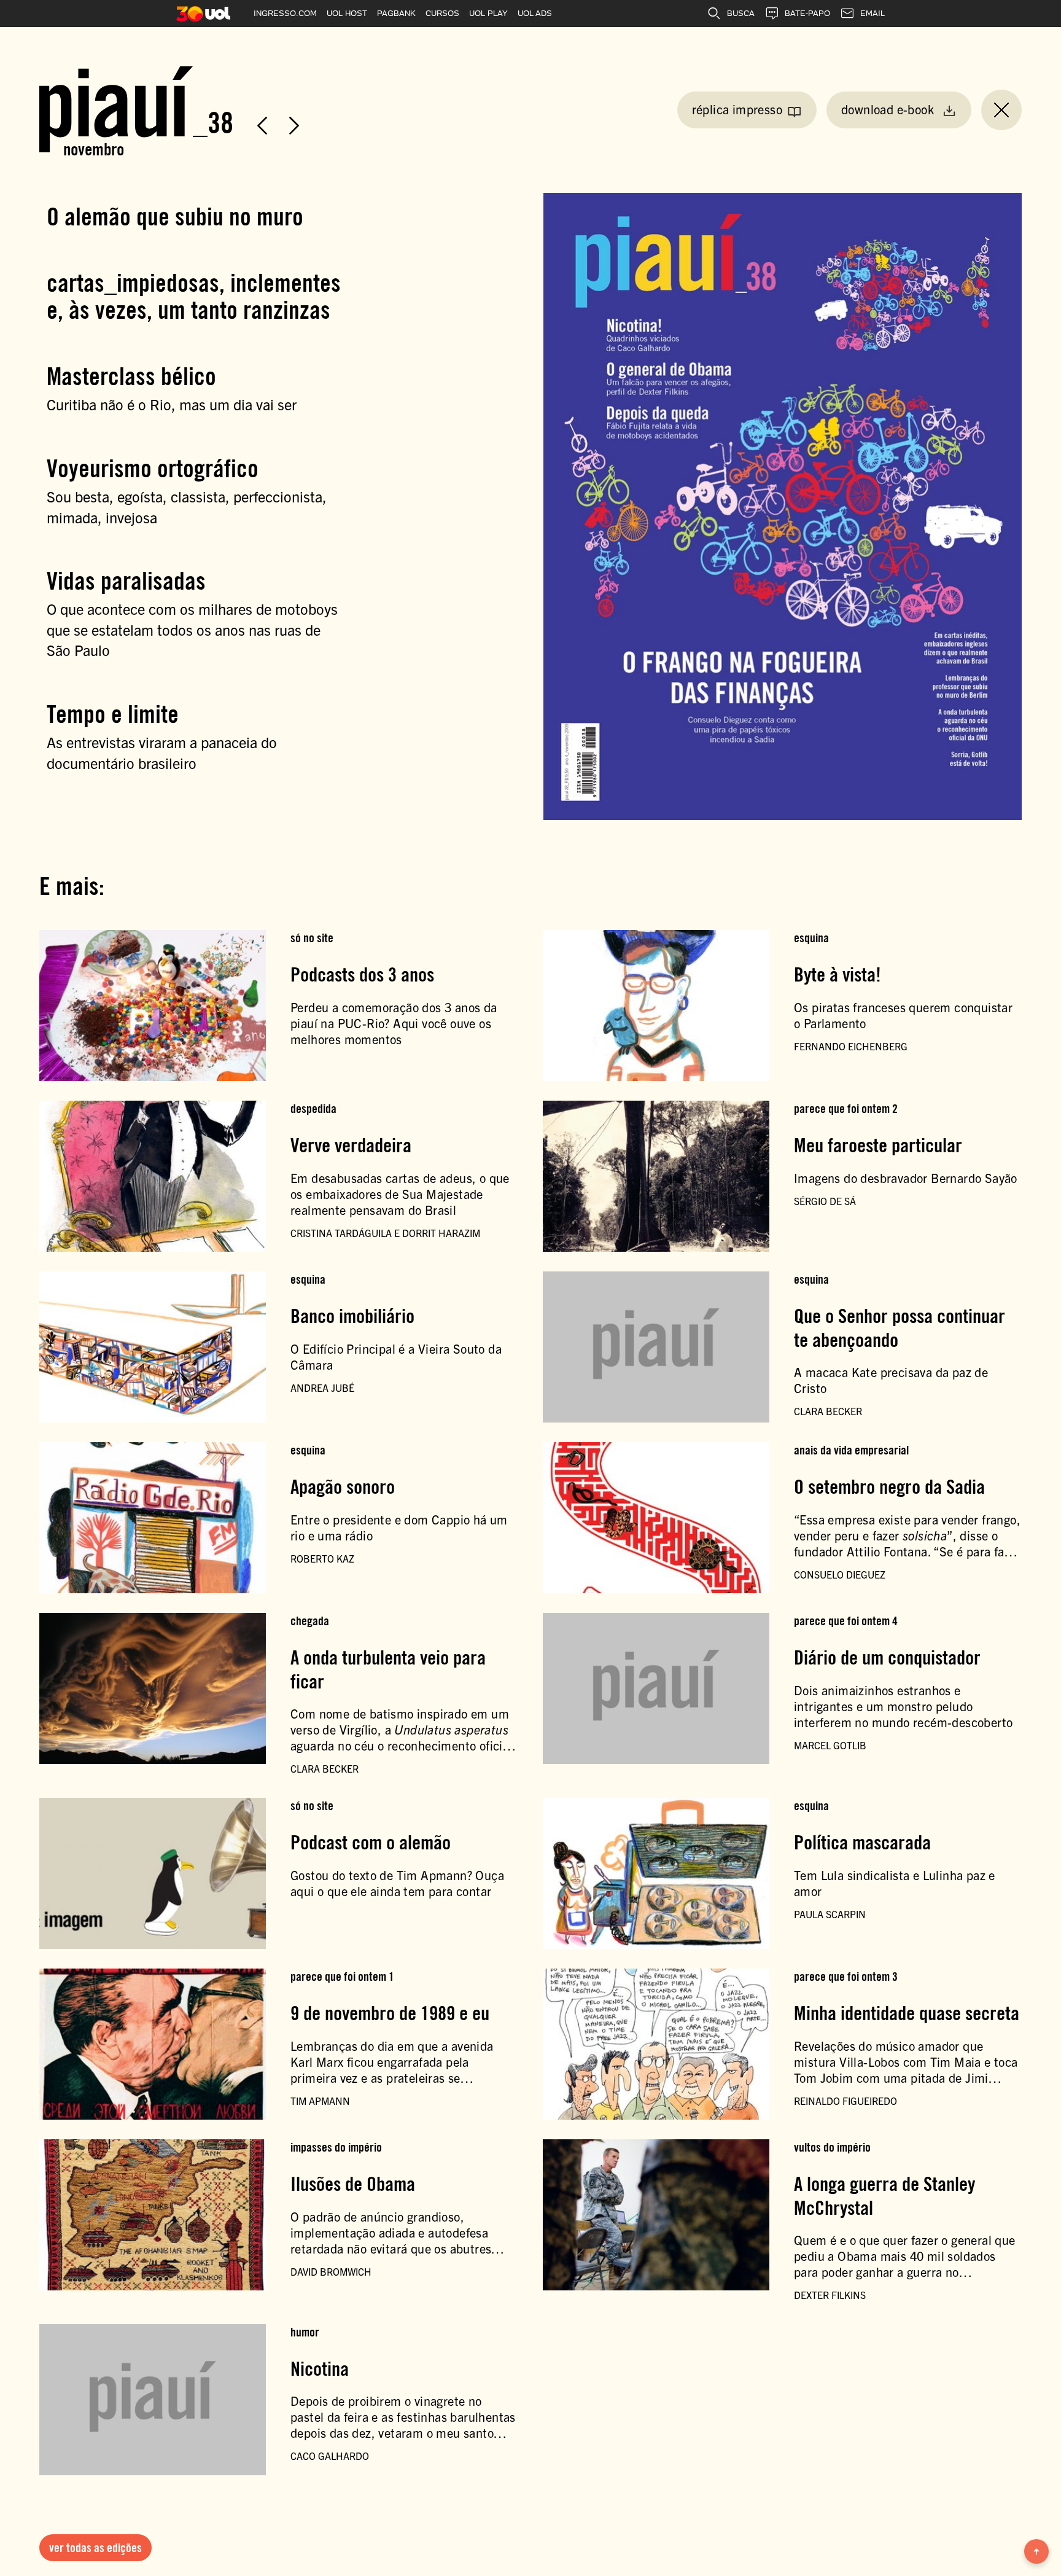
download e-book (889, 109)
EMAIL (873, 13)
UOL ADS (535, 13)
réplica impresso (737, 109)
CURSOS (442, 13)
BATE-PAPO (807, 13)
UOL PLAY (488, 13)
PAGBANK (396, 13)
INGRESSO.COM (285, 13)
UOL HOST (347, 13)
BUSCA (741, 13)
